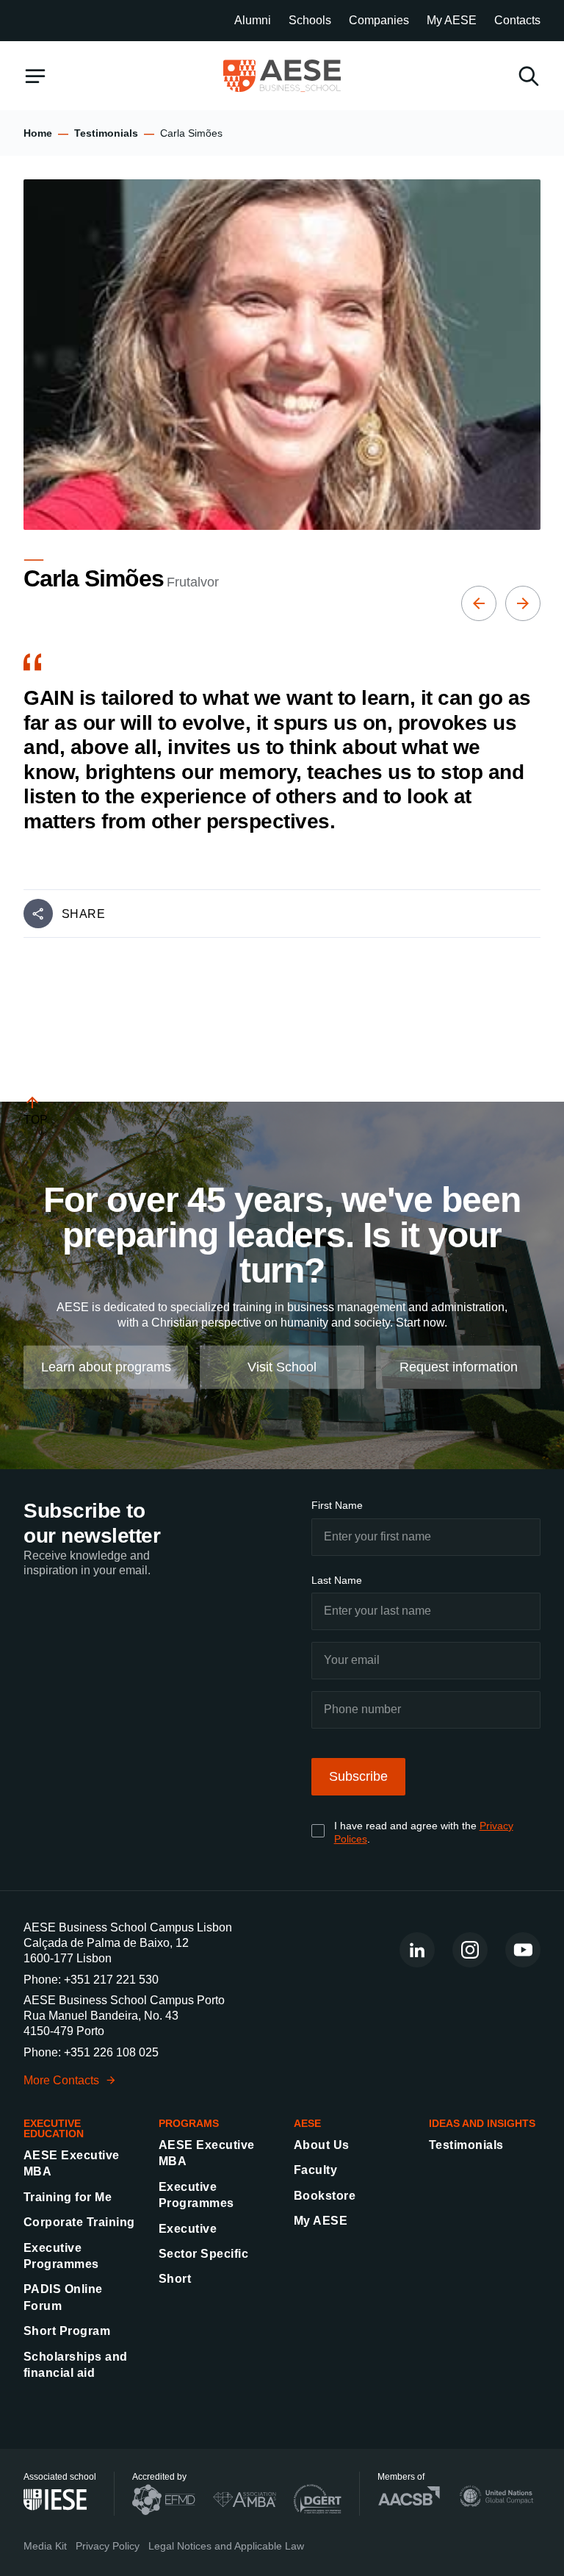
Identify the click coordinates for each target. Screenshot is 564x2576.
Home (38, 133)
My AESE (452, 20)
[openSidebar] (35, 76)
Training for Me (68, 2197)
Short (175, 2279)
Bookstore (325, 2196)
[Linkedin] (417, 1950)
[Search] (529, 76)
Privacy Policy (108, 2546)
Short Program (67, 2331)
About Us (322, 2145)
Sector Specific (203, 2254)
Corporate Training (79, 2222)
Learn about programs (106, 1367)
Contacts (517, 20)
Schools (310, 20)
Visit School (282, 1367)
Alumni (253, 20)
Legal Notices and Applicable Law (226, 2546)
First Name (337, 1505)
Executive (188, 2229)
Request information (459, 1367)
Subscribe (358, 1776)
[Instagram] (470, 1950)
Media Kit (45, 2546)
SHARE (83, 914)
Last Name (337, 1580)
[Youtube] (523, 1950)
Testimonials (106, 133)
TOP (36, 1120)
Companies (379, 20)
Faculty (315, 2170)
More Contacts (61, 2080)
